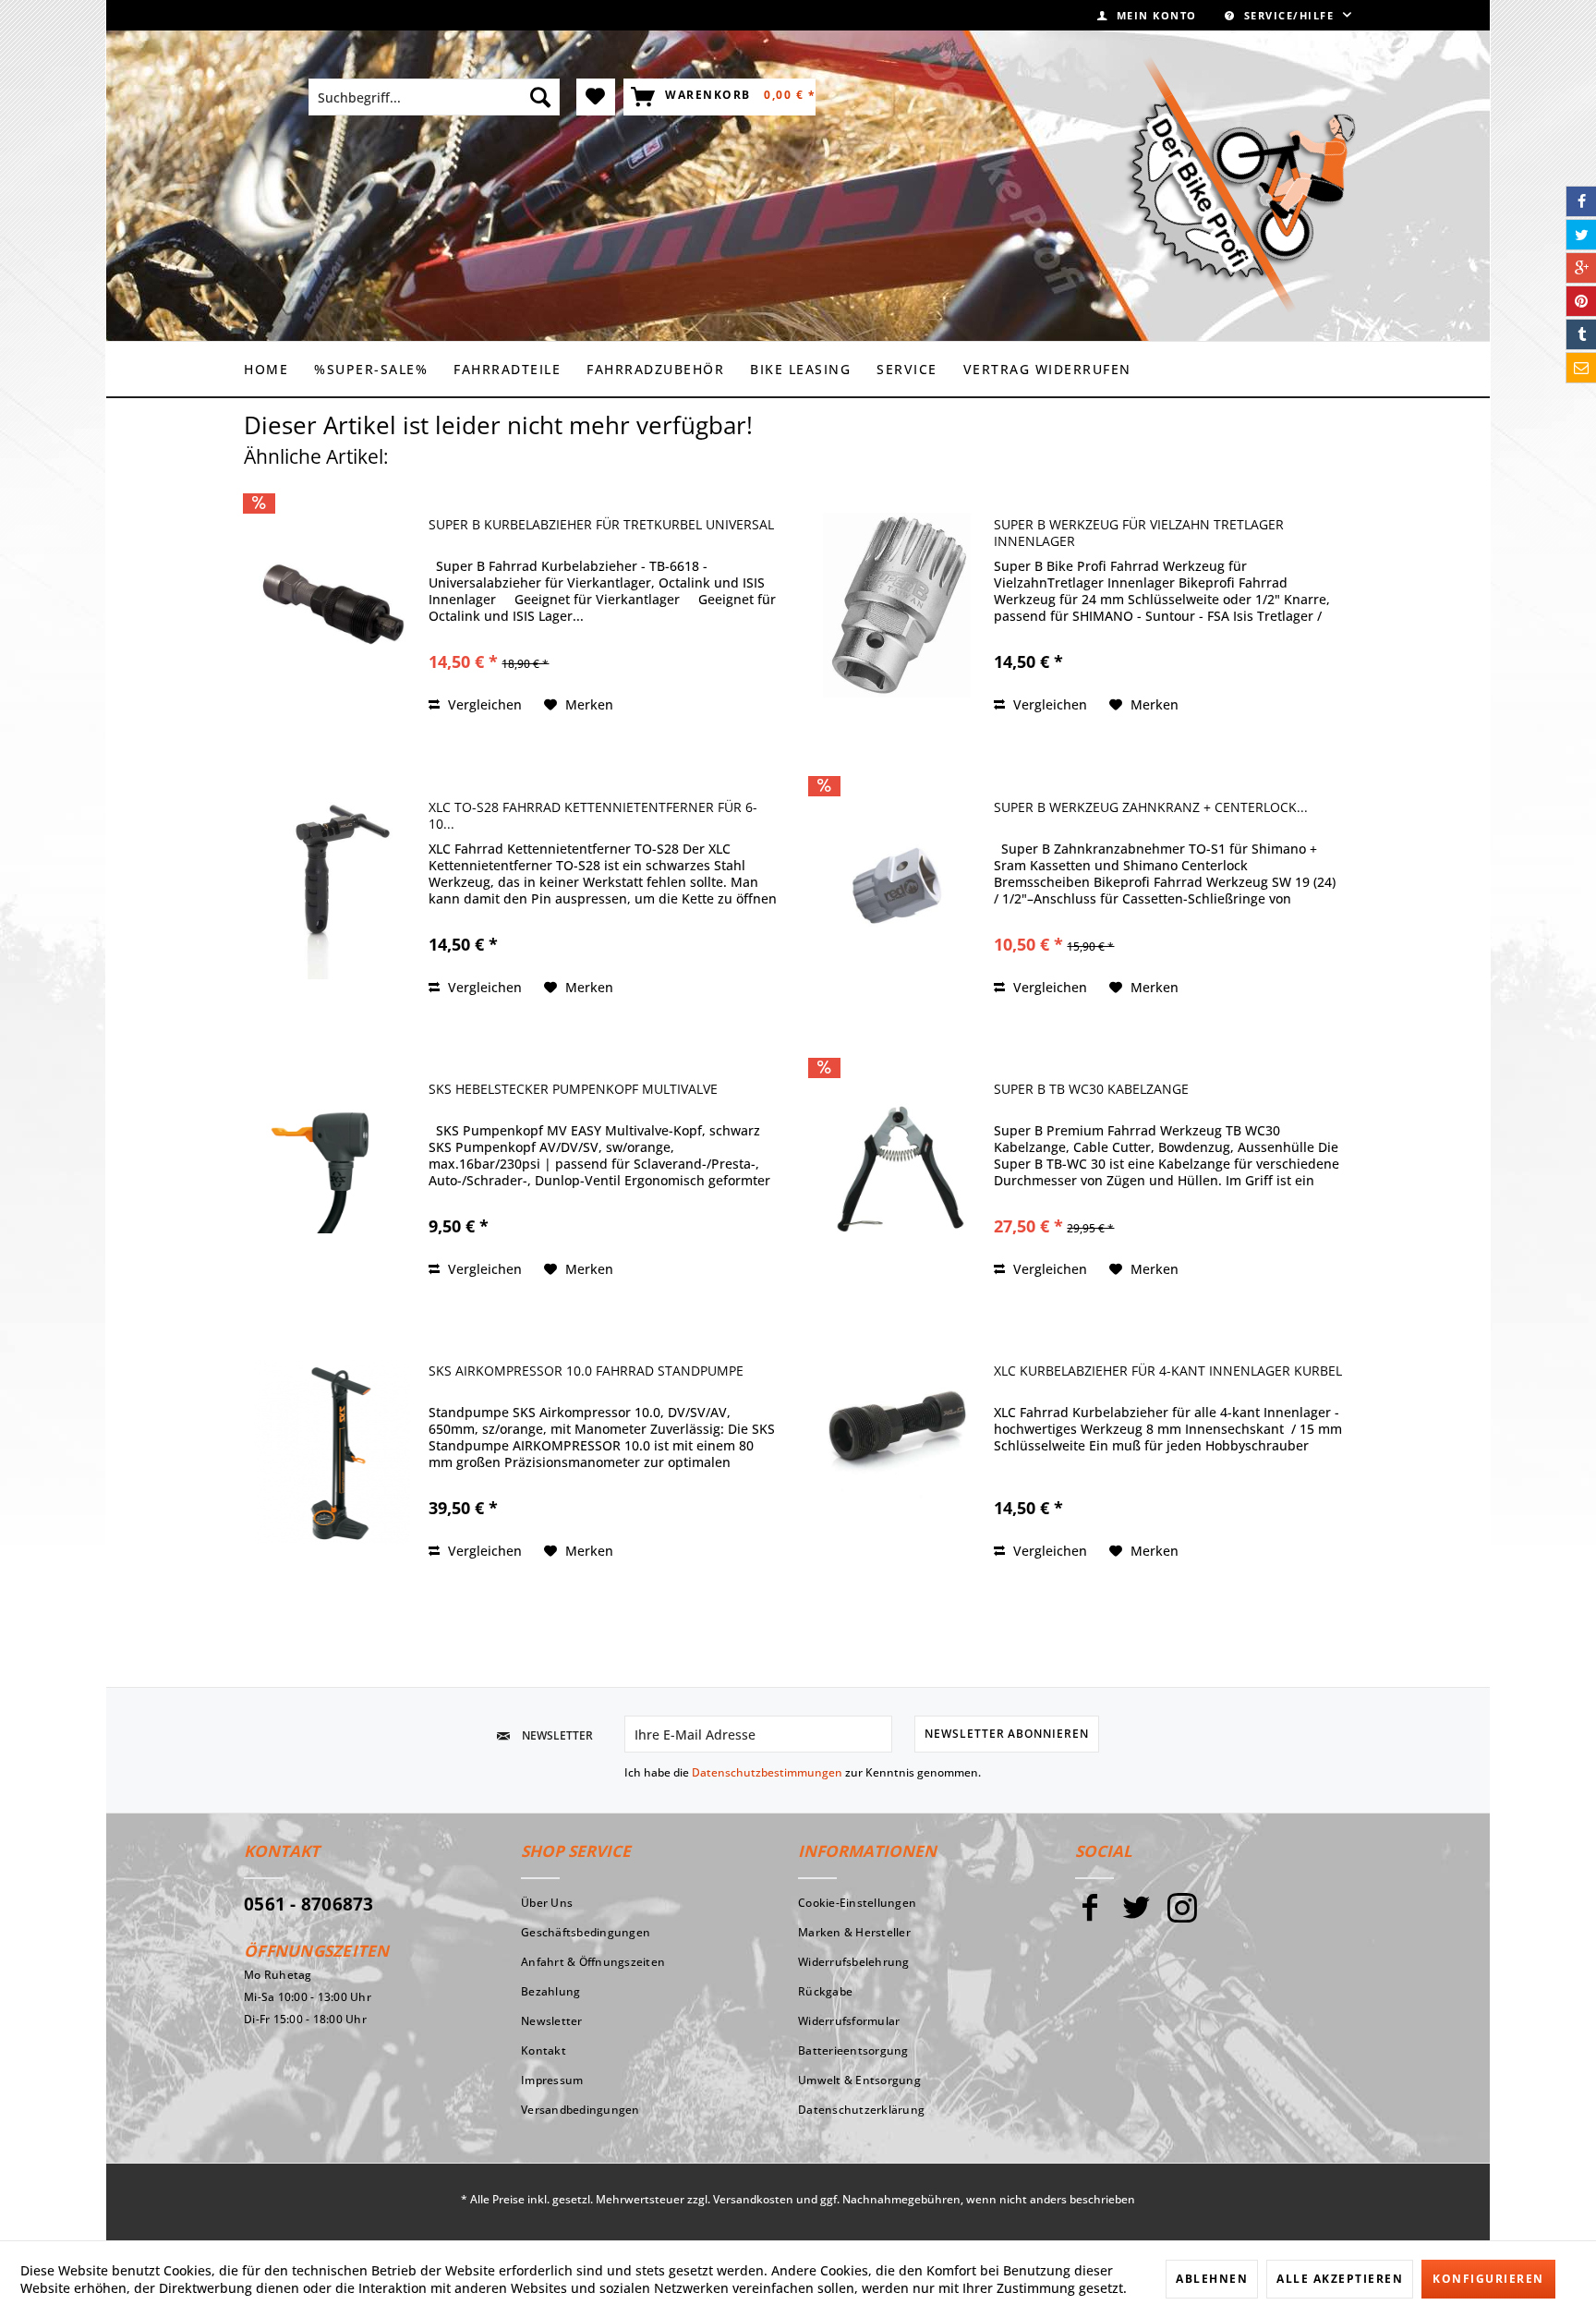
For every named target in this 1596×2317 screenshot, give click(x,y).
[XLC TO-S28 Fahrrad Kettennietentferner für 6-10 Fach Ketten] (332, 887)
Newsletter (552, 2021)
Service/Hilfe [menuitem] (1289, 15)
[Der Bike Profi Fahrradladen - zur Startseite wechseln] (1240, 185)
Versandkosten (753, 2199)
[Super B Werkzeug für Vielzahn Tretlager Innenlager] (897, 605)
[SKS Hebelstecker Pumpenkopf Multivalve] (332, 1169)
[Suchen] (540, 97)
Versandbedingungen (580, 2110)
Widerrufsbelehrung (854, 1962)
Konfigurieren (1488, 2279)
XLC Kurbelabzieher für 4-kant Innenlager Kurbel (1168, 1371)
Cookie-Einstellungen (857, 1903)
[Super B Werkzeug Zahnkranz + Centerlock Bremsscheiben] (897, 887)
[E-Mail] (1581, 368)
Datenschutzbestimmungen (767, 1772)
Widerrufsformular (849, 2021)
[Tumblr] (1581, 334)
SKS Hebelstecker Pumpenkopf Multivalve (573, 1089)
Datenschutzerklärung (861, 2110)
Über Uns (547, 1903)
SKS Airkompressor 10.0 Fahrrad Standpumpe (586, 1371)
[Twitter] (1136, 1916)
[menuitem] (1147, 15)
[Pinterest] (1581, 301)
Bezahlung (550, 1991)
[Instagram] (1182, 1916)
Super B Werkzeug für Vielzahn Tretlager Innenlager (1139, 533)
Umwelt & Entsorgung (859, 2080)
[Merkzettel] (596, 97)
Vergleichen (483, 704)
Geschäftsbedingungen (586, 1932)
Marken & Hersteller (854, 1932)
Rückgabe (825, 1991)
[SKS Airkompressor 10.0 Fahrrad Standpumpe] (332, 1451)
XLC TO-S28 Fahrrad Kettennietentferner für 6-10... (593, 816)
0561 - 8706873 (309, 1904)
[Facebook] (1090, 1916)
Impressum (552, 2080)
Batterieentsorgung (853, 2050)
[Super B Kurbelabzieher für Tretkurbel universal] (332, 605)
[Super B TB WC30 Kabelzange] (897, 1169)
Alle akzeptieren (1340, 2279)
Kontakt (544, 2050)
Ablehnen (1212, 2279)
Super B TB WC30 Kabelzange (1091, 1089)
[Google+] (1581, 268)
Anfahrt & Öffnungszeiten (593, 1962)
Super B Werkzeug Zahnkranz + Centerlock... (1151, 807)
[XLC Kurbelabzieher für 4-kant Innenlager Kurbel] (897, 1451)
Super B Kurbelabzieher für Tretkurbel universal (601, 525)
